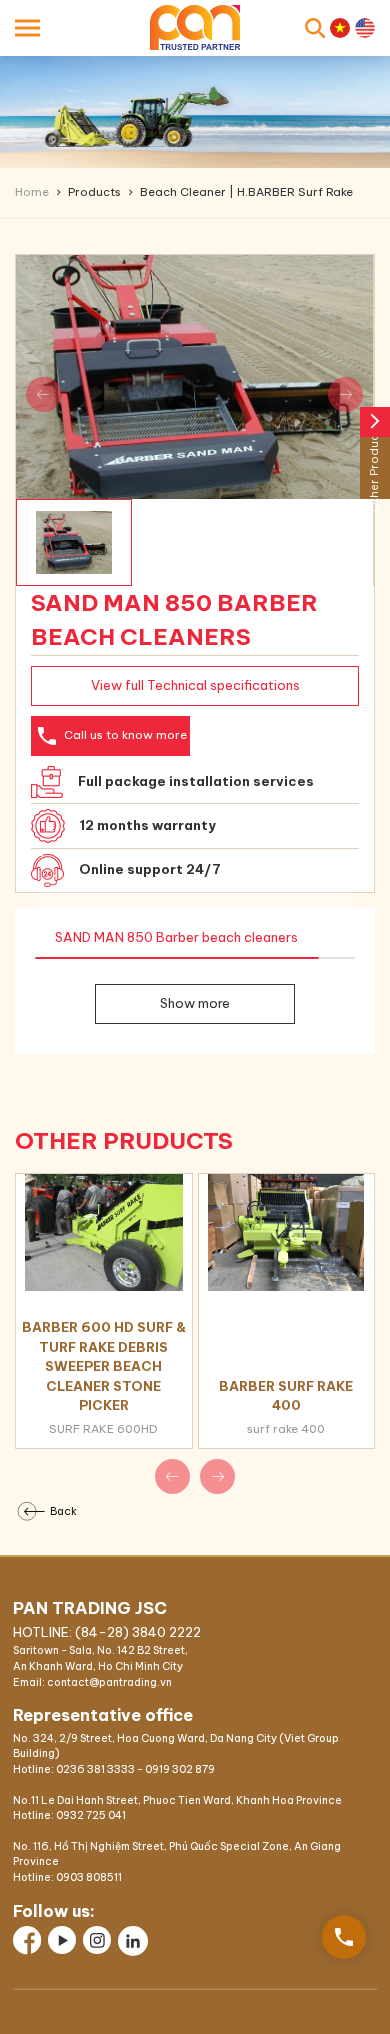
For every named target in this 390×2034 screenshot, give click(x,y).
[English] (365, 28)
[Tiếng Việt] (340, 28)
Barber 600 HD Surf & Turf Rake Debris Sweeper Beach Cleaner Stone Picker (104, 1366)
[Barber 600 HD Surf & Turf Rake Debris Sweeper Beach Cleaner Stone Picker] (104, 1232)
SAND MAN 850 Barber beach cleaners (176, 937)
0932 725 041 (91, 1815)
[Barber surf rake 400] (287, 1232)
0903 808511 (89, 1877)
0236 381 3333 (95, 1769)
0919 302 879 (180, 1769)
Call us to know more (111, 736)
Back (63, 1511)
